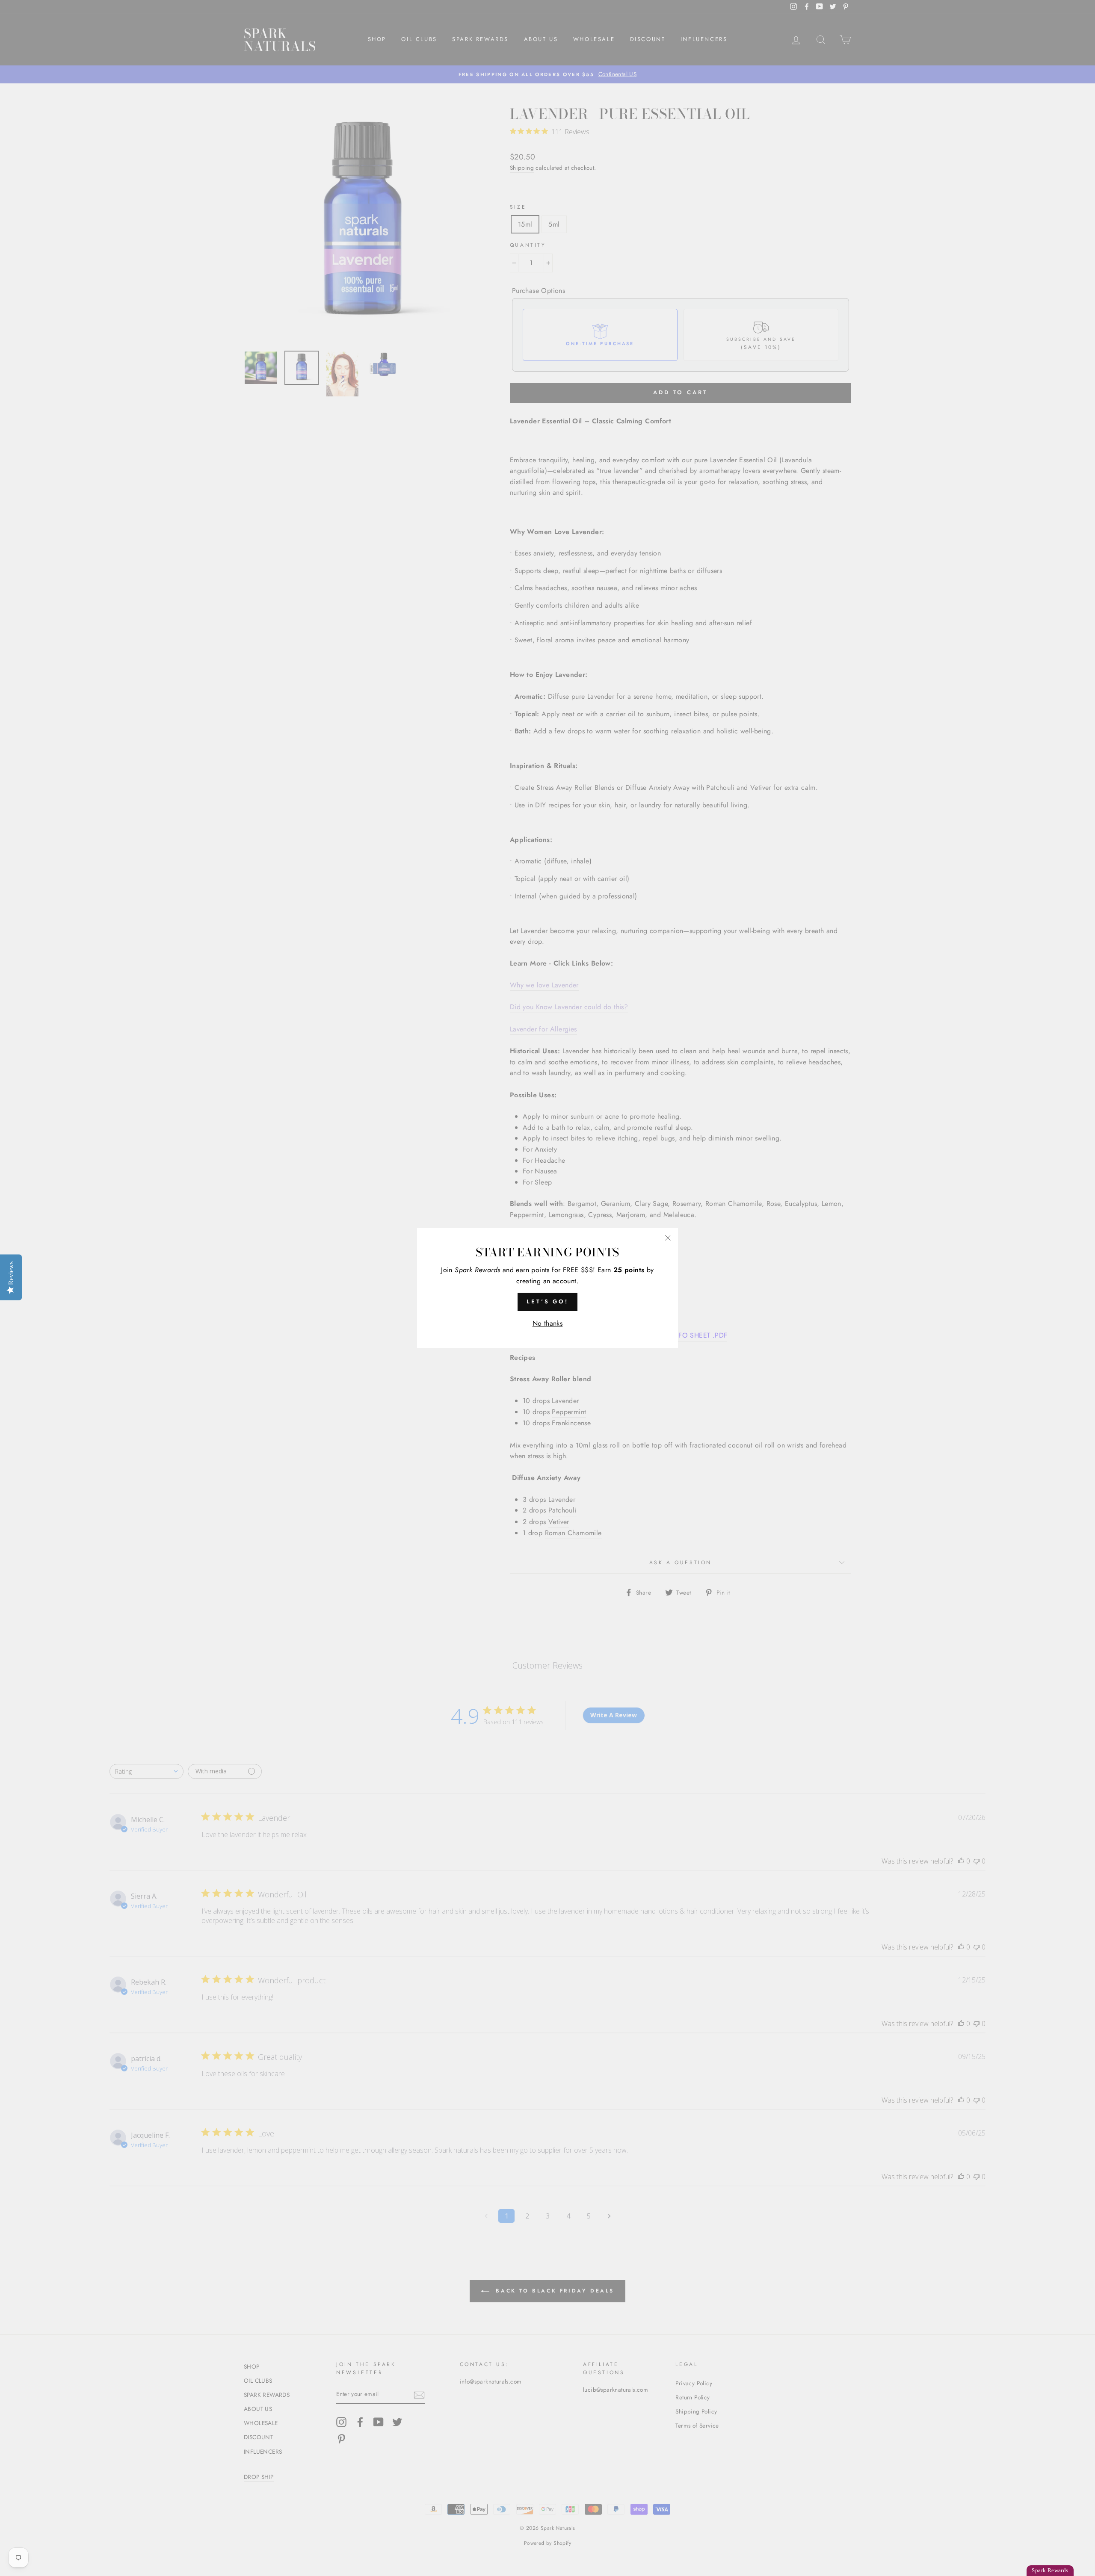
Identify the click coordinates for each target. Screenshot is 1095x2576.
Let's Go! (547, 1301)
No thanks (548, 1323)
